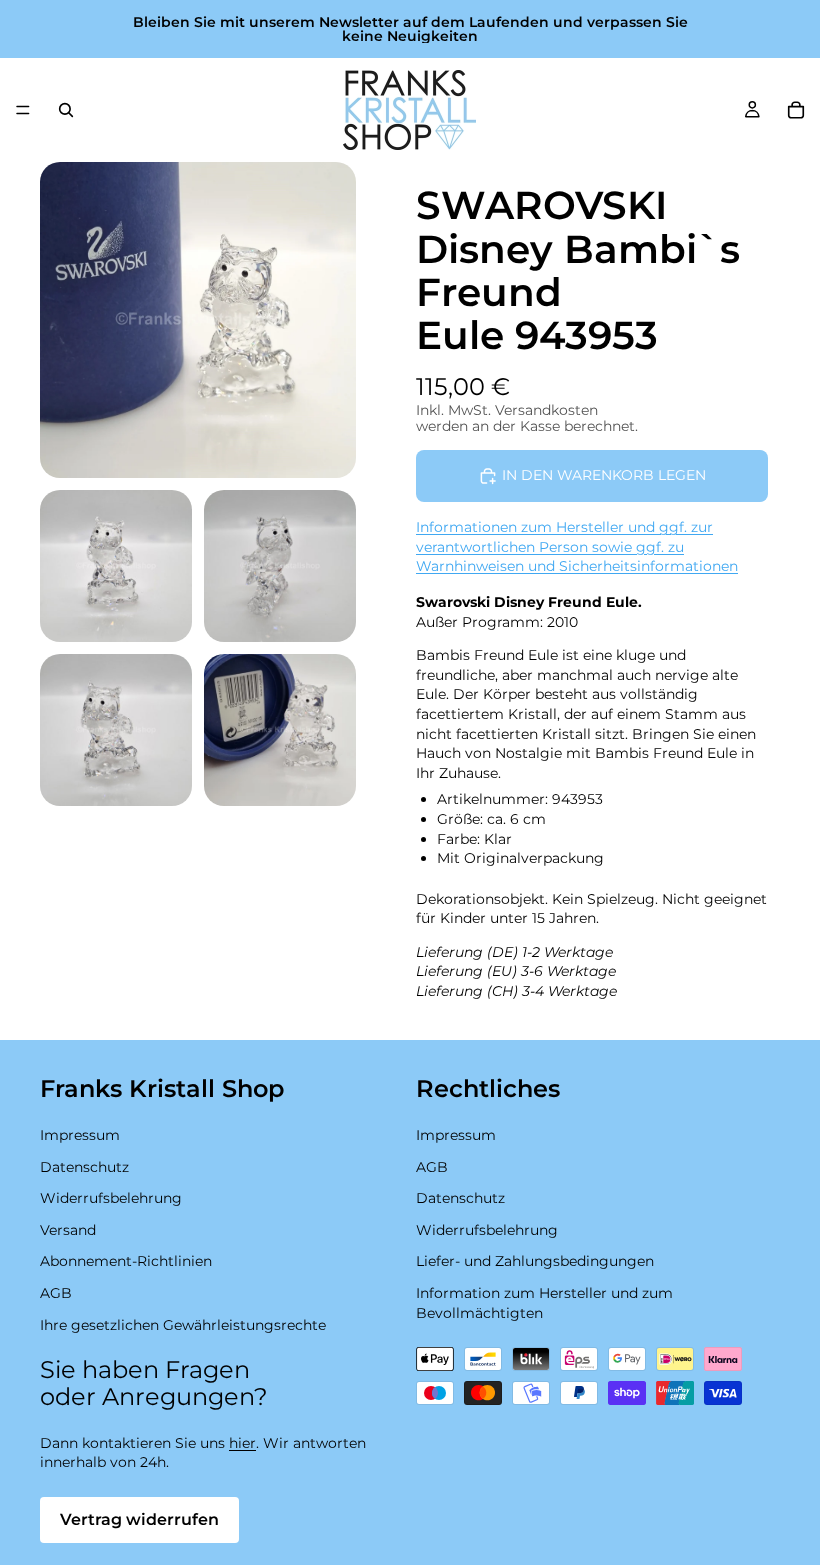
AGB (56, 1293)
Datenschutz (84, 1167)
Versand (68, 1230)
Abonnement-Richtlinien (126, 1262)
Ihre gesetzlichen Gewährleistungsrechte (183, 1325)
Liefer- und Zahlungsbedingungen (535, 1262)
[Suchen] (66, 110)
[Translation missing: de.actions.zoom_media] (198, 320)
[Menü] (23, 110)
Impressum (80, 1135)
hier (242, 1443)
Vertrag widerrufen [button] (139, 1519)
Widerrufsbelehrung (111, 1198)
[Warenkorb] (796, 110)
